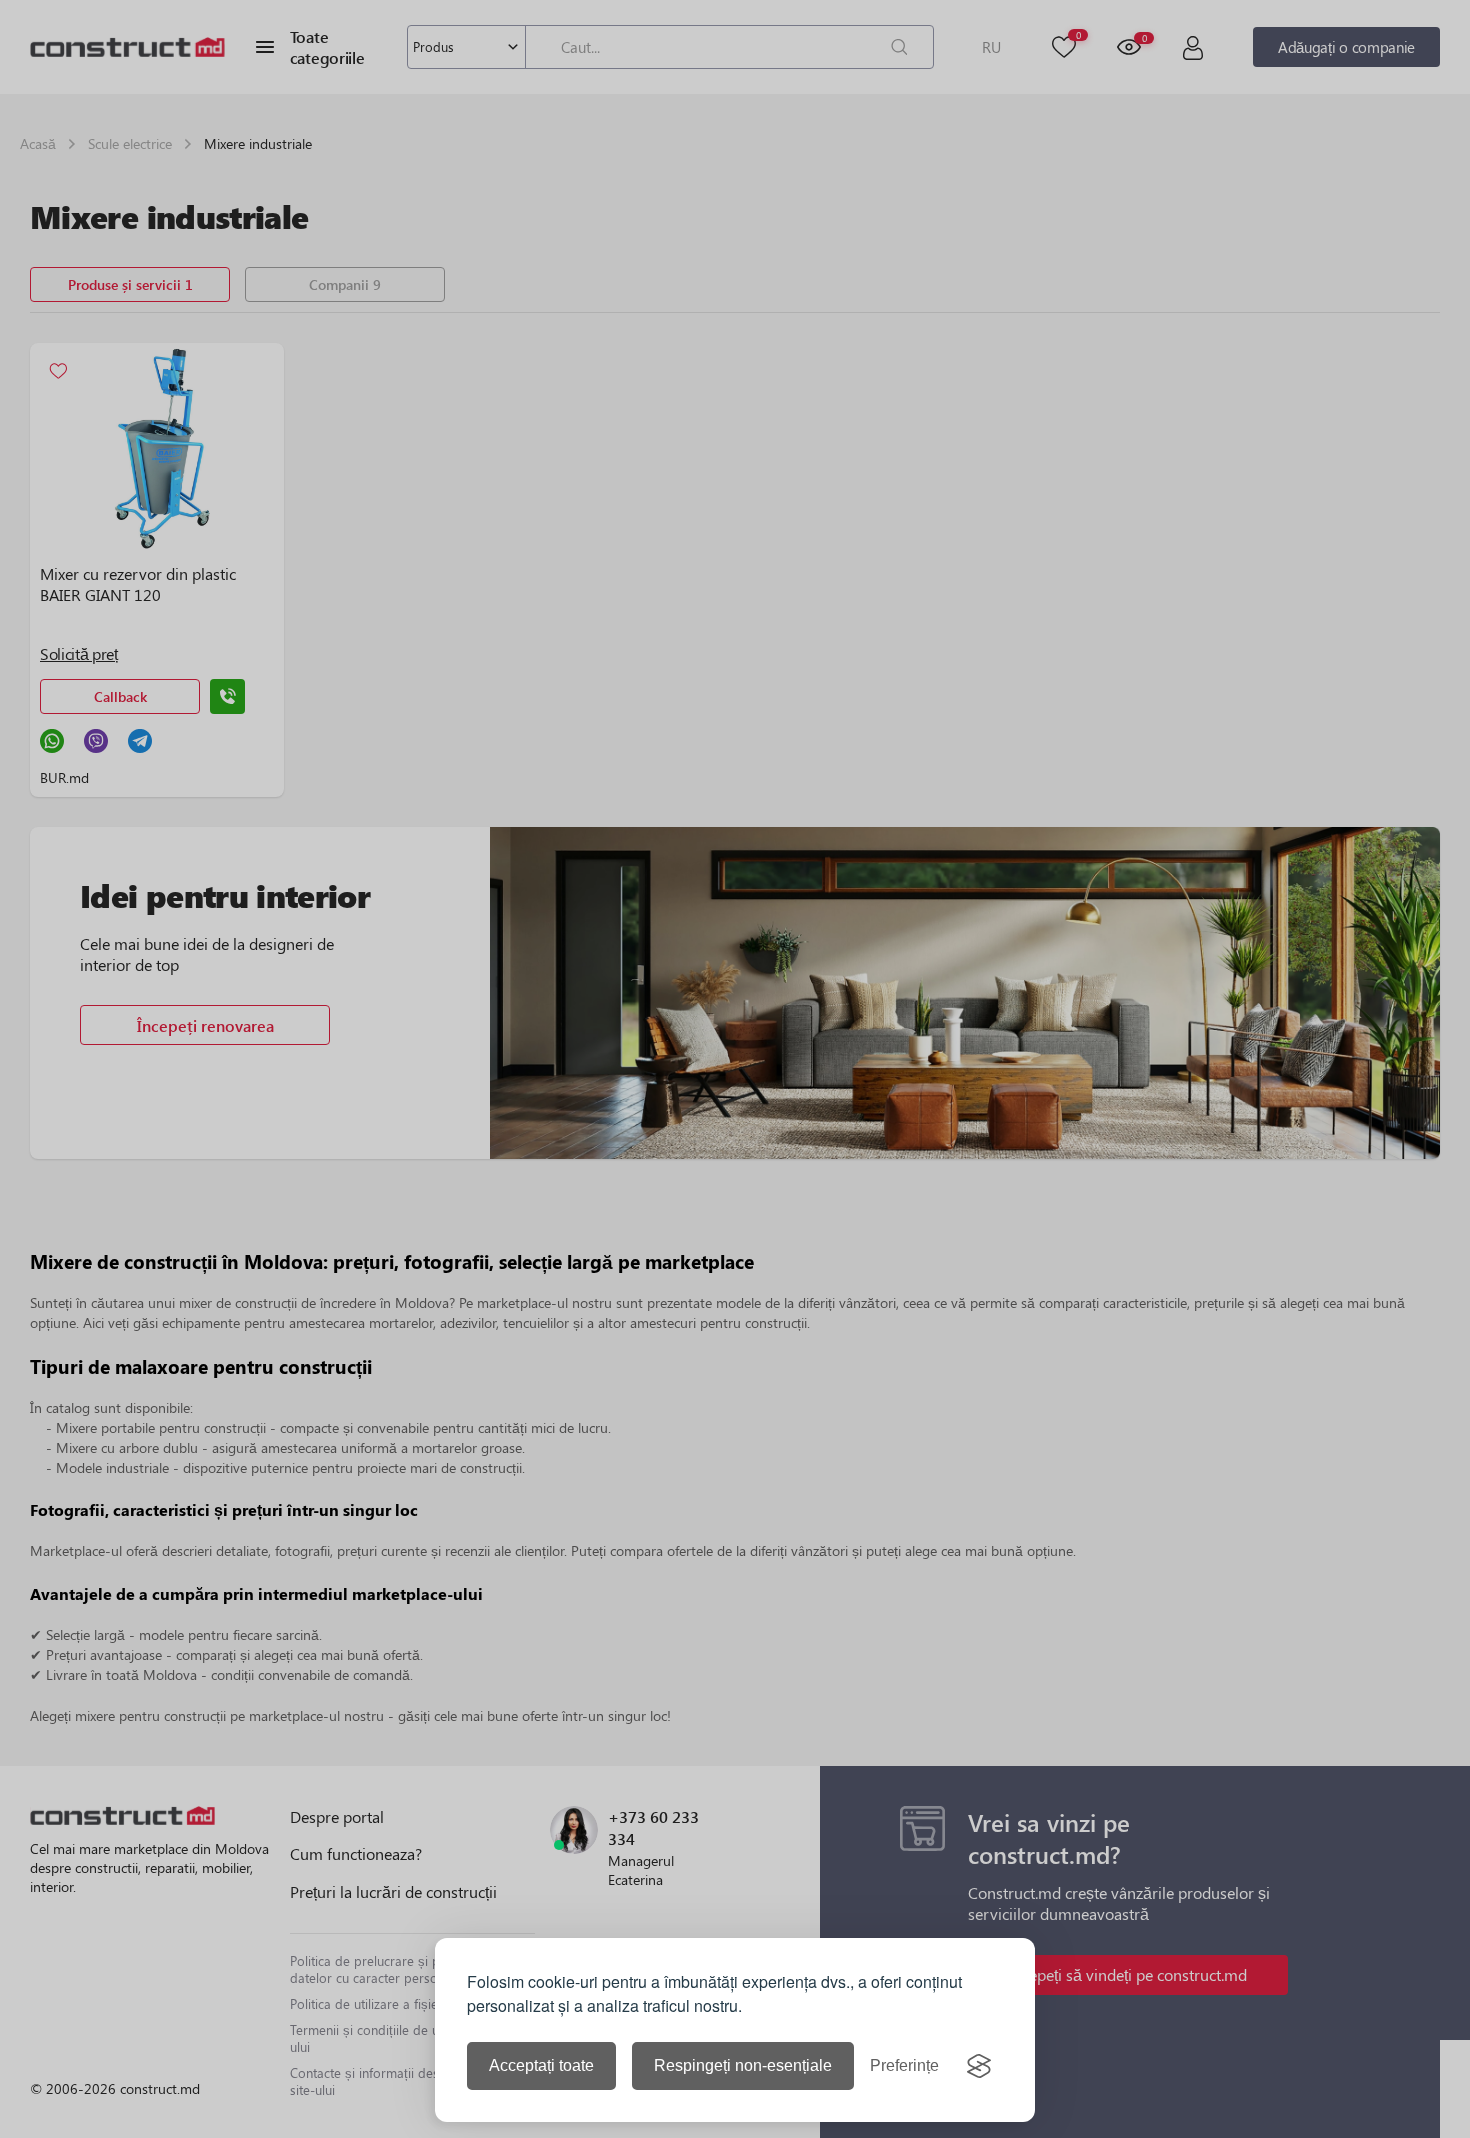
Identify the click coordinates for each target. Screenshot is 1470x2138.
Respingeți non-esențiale (743, 2065)
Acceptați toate (541, 2065)
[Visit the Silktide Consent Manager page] (979, 2066)
